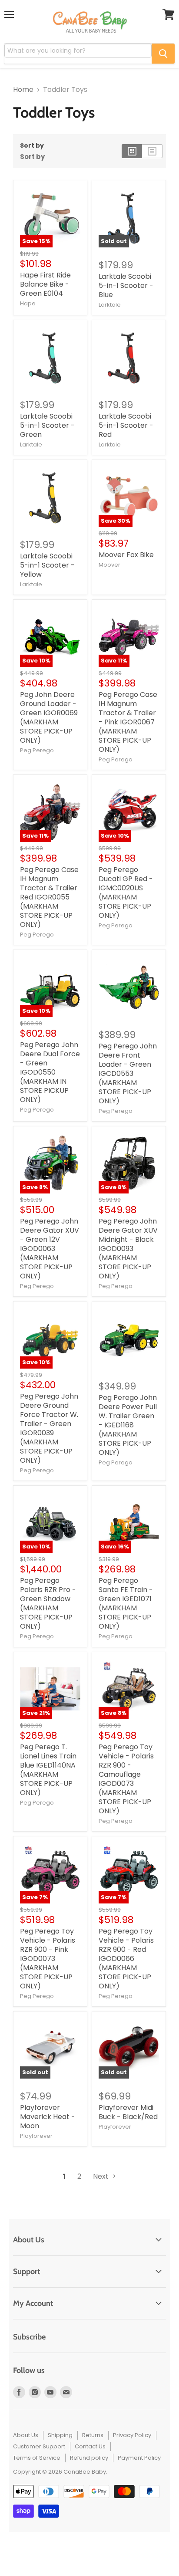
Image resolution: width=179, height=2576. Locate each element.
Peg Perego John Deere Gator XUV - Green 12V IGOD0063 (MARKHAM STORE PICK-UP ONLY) (50, 1249)
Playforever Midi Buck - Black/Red (128, 2112)
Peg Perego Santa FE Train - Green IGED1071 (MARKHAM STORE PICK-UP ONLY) (126, 1603)
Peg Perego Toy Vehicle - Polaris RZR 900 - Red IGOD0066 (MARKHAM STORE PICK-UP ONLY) (126, 1959)
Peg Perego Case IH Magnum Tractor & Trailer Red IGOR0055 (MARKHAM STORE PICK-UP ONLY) (49, 897)
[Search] (163, 54)
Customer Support (39, 2446)
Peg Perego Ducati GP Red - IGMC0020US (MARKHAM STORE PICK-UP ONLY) (126, 892)
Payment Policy (139, 2458)
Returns (93, 2435)
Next (102, 2176)
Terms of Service (37, 2458)
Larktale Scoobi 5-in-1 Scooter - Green (47, 425)
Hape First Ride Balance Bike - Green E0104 (45, 284)
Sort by (32, 145)
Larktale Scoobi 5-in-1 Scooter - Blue (126, 286)
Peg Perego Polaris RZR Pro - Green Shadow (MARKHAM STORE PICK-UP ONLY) (48, 1603)
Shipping (60, 2435)
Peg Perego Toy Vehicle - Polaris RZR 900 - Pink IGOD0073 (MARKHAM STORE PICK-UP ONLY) (48, 1959)
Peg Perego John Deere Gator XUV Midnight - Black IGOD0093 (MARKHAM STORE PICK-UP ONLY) (128, 1249)
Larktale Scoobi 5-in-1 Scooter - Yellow (47, 565)
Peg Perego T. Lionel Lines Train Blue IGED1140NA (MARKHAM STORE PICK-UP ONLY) (48, 1770)
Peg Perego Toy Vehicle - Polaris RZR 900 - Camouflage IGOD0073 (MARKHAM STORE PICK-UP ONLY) (126, 1779)
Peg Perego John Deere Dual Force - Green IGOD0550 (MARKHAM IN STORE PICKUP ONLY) (50, 1072)
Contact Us (90, 2446)
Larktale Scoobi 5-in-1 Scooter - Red (126, 425)
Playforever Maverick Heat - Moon (48, 2117)
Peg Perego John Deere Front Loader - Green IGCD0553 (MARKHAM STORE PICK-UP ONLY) (128, 1073)
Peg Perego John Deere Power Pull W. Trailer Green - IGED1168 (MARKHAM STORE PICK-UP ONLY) (128, 1425)
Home (23, 90)
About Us (26, 2435)
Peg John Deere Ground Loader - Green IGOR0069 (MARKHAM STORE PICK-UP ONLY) (49, 717)
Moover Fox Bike (126, 555)
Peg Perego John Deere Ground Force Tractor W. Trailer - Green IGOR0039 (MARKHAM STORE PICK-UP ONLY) (49, 1428)
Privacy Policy (132, 2435)
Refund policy (89, 2458)
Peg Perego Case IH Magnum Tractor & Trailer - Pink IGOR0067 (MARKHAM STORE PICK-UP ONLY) (128, 722)
